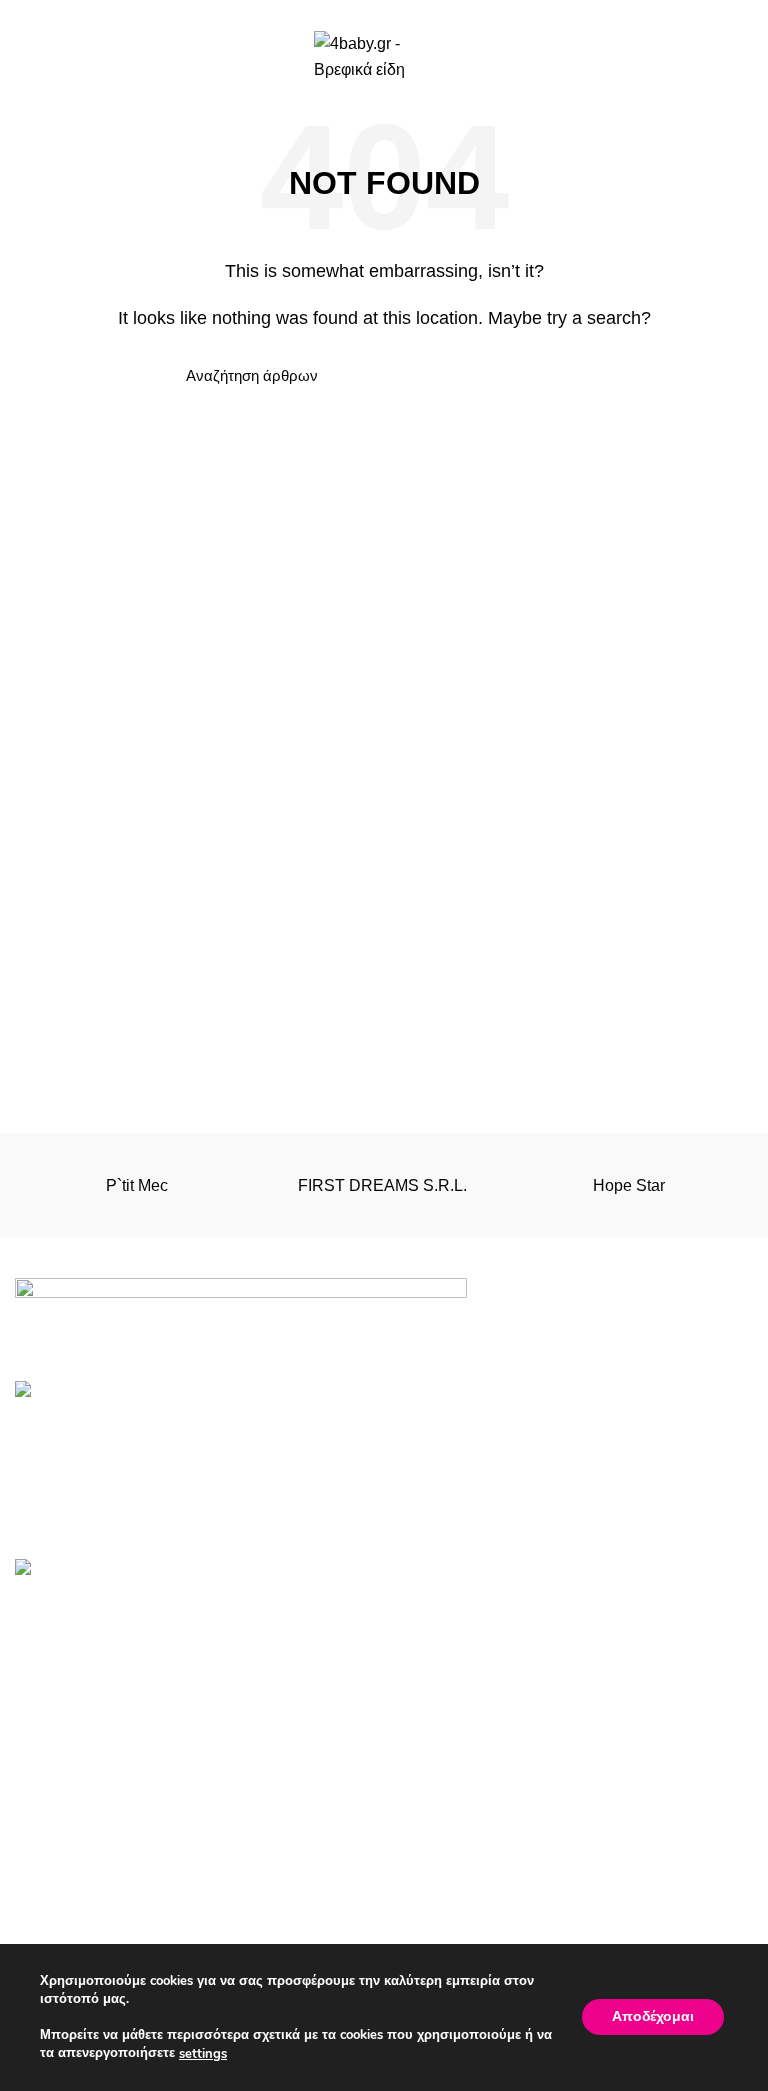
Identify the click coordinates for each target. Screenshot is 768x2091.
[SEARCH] (557, 376)
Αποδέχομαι (653, 2017)
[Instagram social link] (407, 13)
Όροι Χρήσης (62, 1889)
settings (203, 2054)
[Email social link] (384, 13)
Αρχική (423, 1889)
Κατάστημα (438, 1926)
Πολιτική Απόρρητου (87, 1926)
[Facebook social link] (361, 13)
